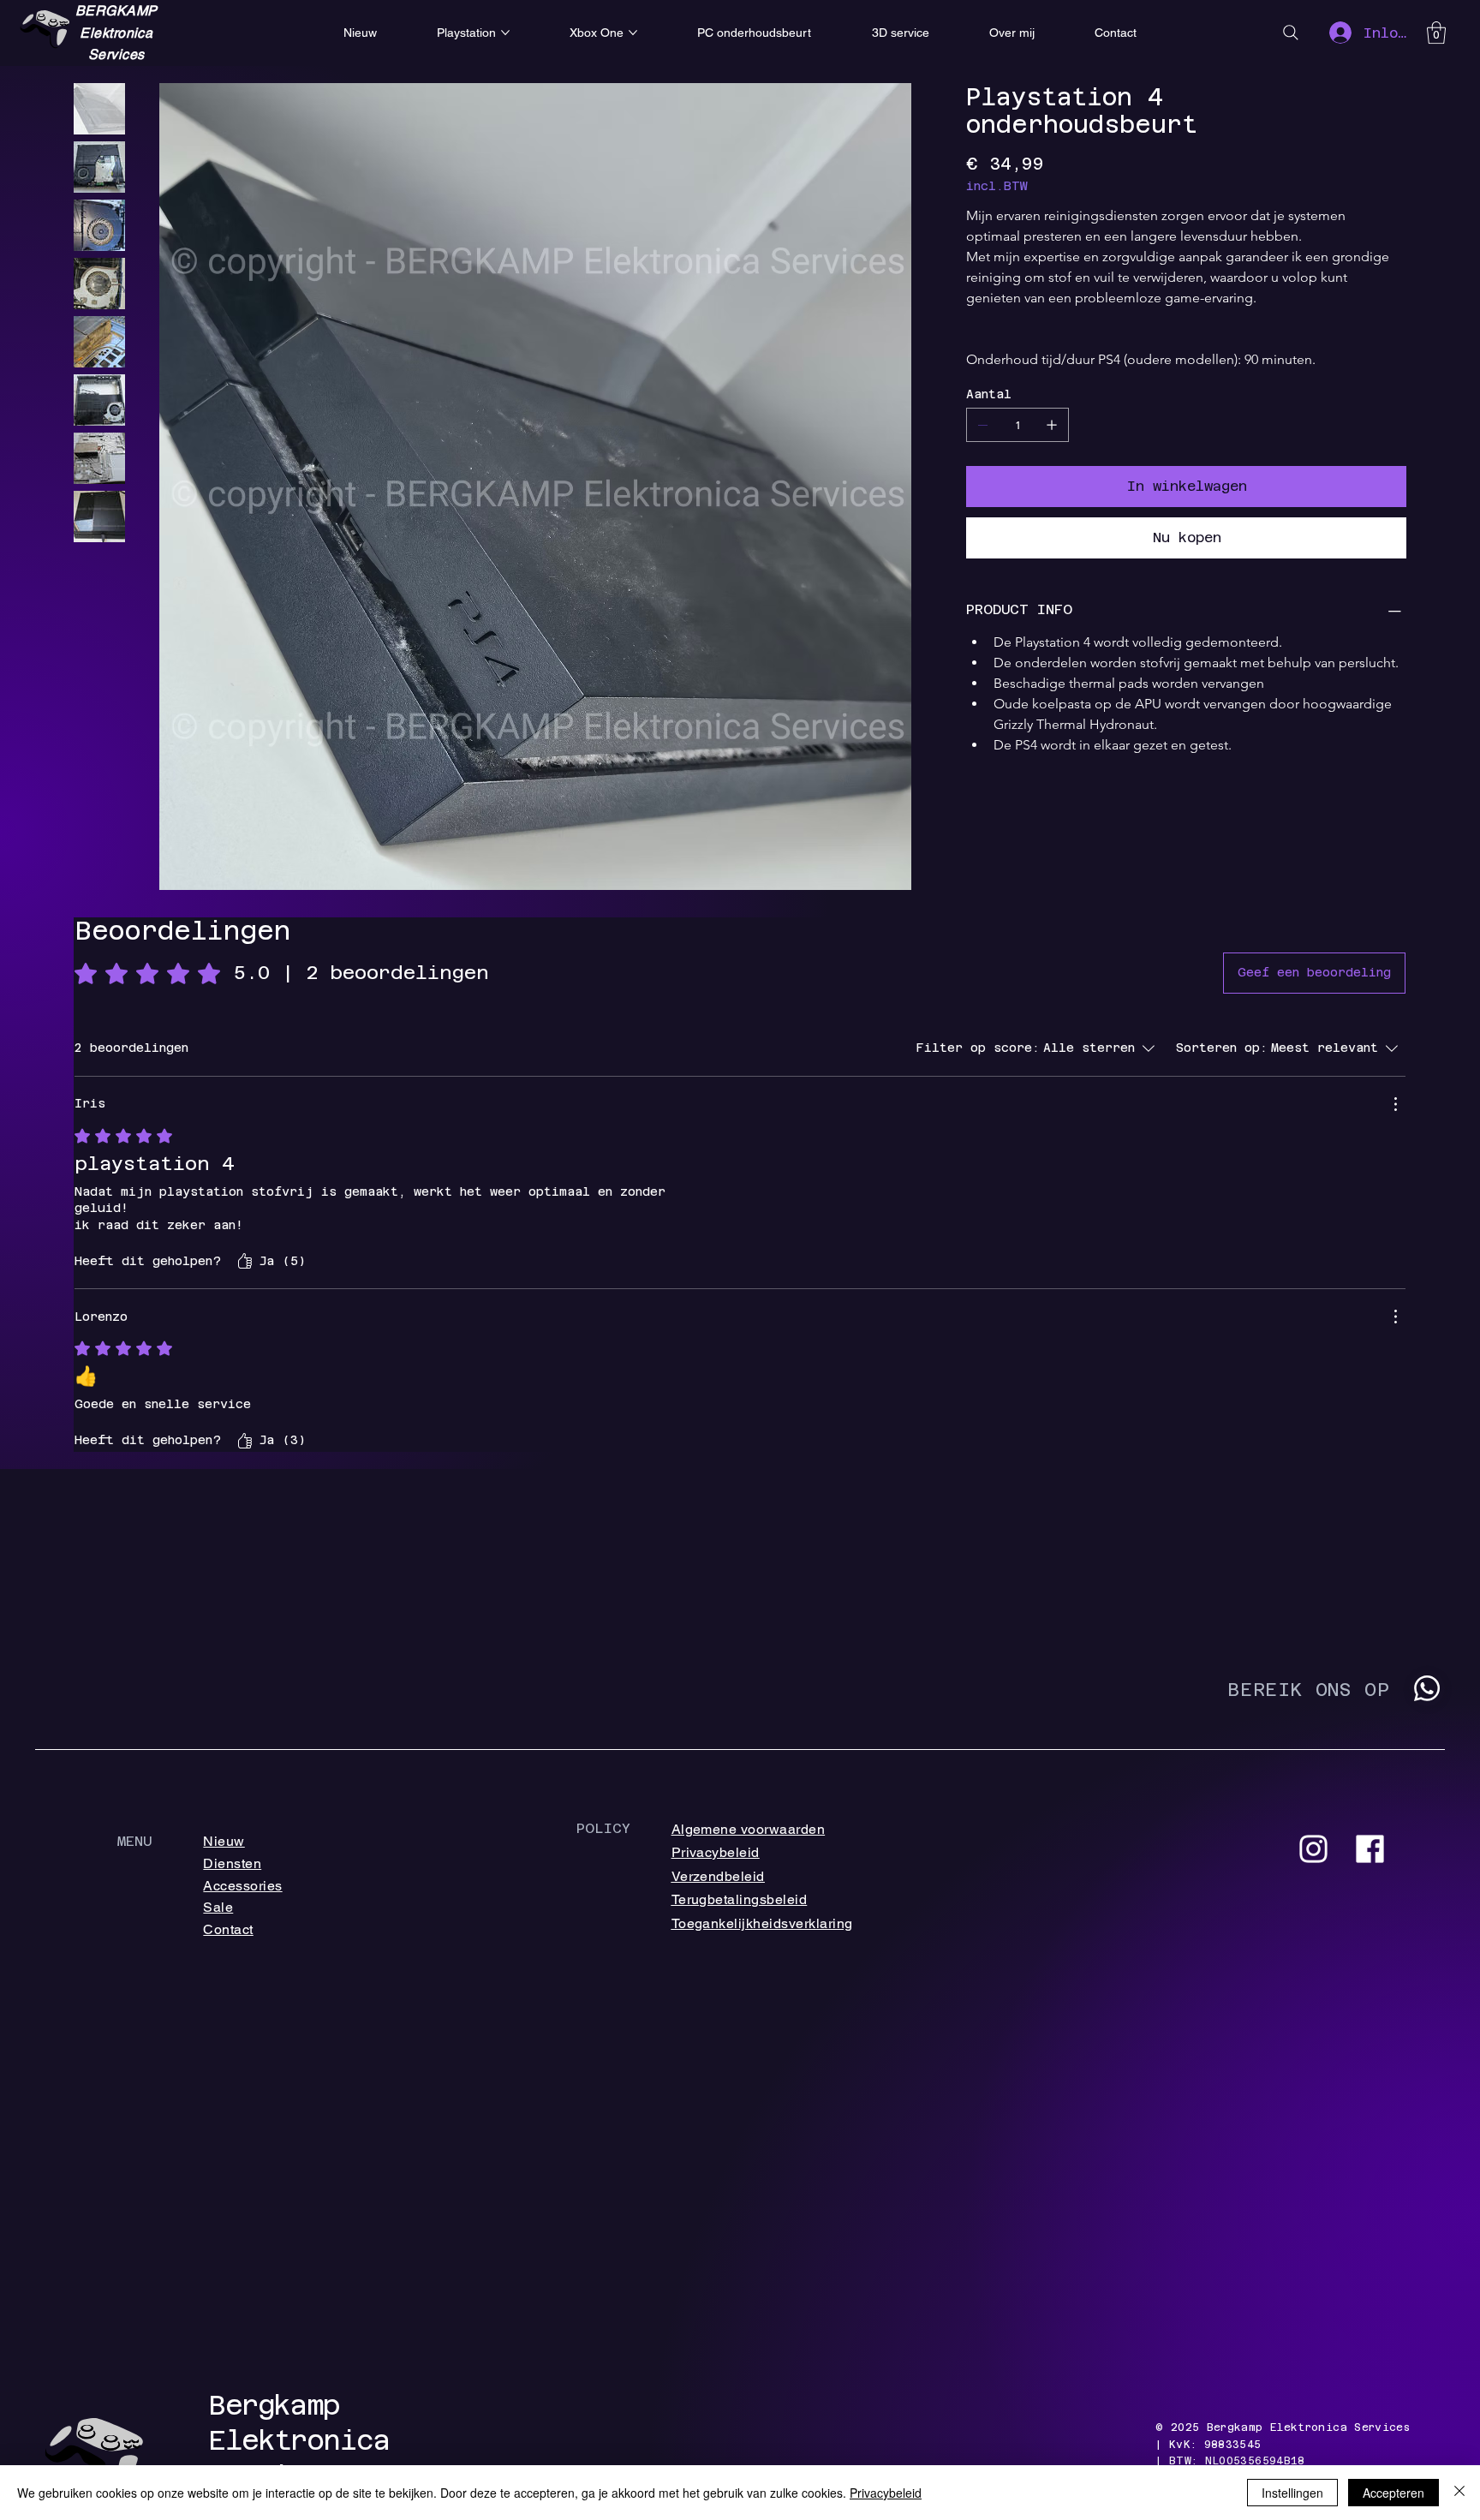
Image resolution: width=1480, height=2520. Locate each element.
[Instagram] (1313, 1849)
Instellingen (1292, 2493)
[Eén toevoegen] (1052, 425)
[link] (1436, 33)
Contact (228, 1929)
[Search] (1291, 33)
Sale (218, 1907)
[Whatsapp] (1427, 1688)
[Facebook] (1370, 1849)
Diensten (232, 1863)
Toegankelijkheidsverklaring (762, 1923)
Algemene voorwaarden (749, 1829)
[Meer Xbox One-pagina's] (633, 33)
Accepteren (1393, 2493)
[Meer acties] (1395, 1104)
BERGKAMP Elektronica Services (116, 33)
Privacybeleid (716, 1852)
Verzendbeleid (718, 1876)
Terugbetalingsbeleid (740, 1899)
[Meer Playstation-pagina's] (505, 33)
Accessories (242, 1886)
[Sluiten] (1459, 2493)
